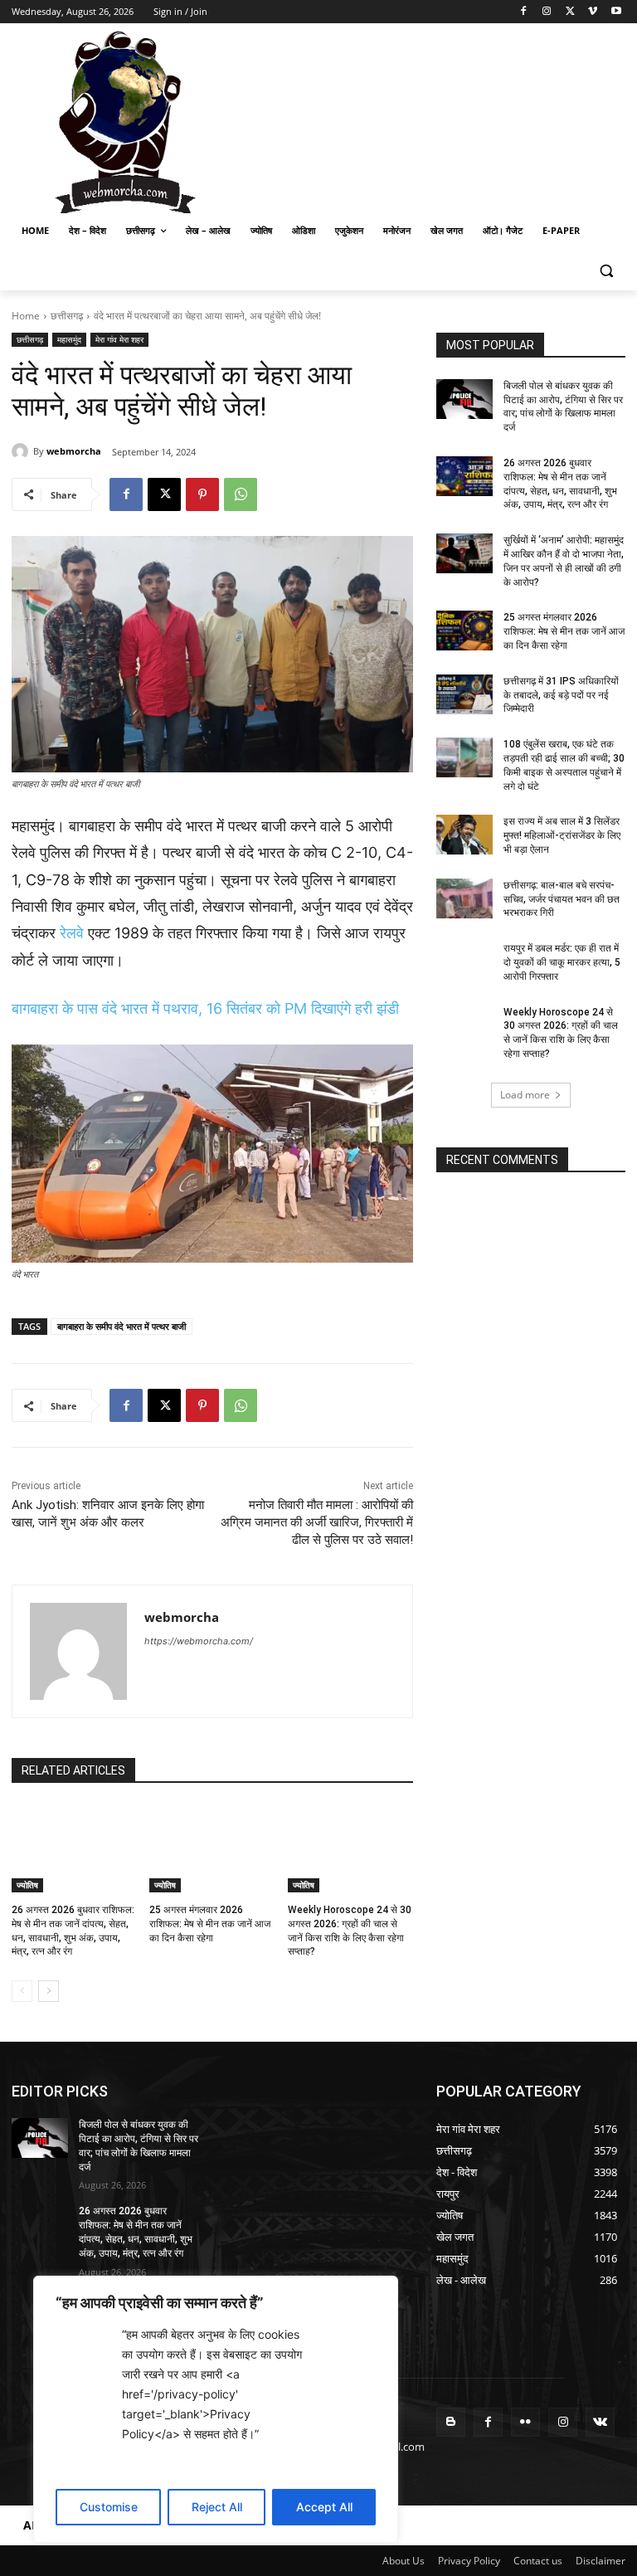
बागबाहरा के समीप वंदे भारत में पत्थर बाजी (122, 1326)
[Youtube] (616, 12)
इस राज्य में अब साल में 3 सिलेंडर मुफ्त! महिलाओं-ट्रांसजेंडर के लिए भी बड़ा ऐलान (562, 835)
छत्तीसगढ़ (67, 316)
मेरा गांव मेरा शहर (119, 339)
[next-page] (49, 1991)
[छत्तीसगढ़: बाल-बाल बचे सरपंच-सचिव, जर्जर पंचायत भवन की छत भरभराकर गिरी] (464, 898)
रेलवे (72, 933)
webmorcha (74, 451)
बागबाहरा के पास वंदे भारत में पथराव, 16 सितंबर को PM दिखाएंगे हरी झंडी (205, 1008)
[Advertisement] (431, 120)
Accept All (324, 2507)
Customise (109, 2507)
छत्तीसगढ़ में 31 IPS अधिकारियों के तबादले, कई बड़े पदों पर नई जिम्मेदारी (561, 695)
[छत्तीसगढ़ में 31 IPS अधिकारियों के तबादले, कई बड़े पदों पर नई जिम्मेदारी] (464, 694)
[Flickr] (525, 2422)
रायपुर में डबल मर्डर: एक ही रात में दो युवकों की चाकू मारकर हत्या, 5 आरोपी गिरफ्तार (562, 962)
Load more (525, 1095)
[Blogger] (451, 2422)
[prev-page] (22, 1991)
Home (26, 316)
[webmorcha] (22, 451)
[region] (216, 2409)
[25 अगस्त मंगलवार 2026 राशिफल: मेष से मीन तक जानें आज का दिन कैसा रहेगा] (212, 1848)
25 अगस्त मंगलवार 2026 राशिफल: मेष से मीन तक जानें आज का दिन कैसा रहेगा (210, 1924)
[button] (606, 271)
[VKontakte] (600, 2422)
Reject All (217, 2507)
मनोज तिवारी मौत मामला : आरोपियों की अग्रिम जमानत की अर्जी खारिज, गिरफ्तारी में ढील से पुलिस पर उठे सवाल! (317, 1522)
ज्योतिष (27, 1885)
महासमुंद (69, 339)
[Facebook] (524, 12)
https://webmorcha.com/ (199, 1641)
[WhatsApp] (241, 494)
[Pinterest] (202, 494)
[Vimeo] (593, 12)
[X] (570, 12)
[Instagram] (547, 12)
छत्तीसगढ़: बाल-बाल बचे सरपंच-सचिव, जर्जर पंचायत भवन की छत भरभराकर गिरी (562, 899)
